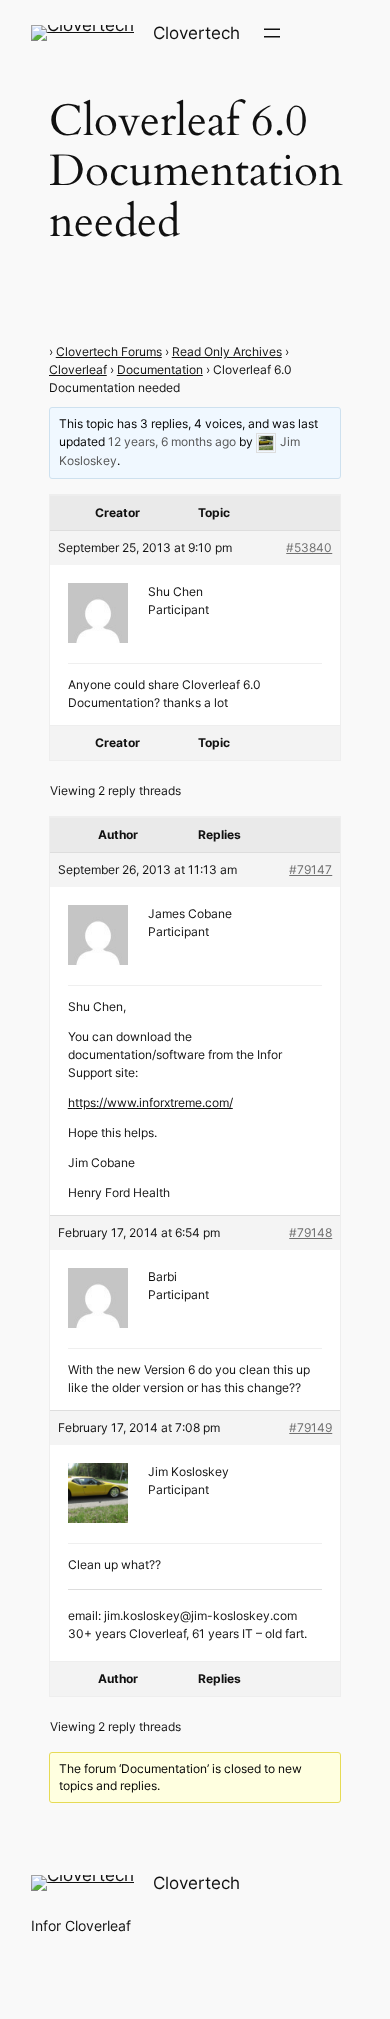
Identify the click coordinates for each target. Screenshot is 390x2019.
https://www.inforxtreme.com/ (150, 1102)
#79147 (310, 869)
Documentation (160, 369)
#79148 (310, 1232)
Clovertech (196, 33)
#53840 (309, 547)
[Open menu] (272, 33)
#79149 (310, 1427)
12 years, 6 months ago (172, 441)
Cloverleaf (78, 369)
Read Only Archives (227, 351)
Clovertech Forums (109, 351)
